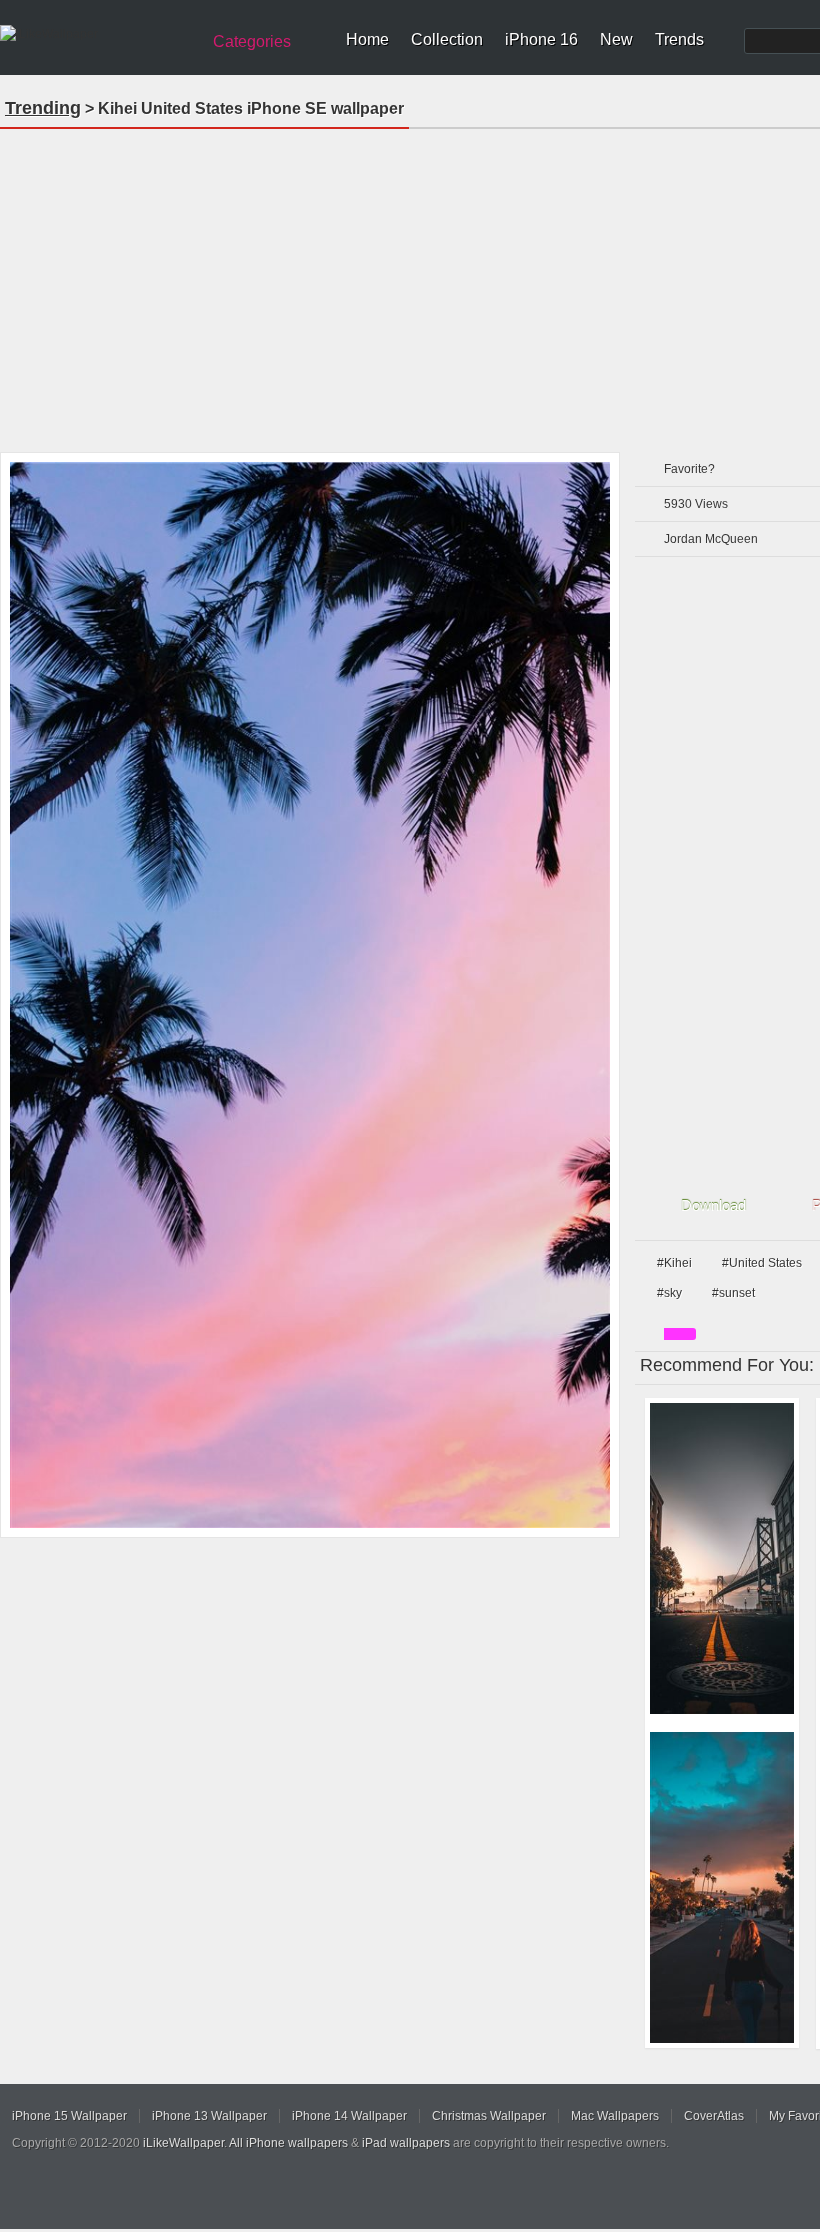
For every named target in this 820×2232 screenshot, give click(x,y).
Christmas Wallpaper (489, 2116)
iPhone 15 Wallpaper (69, 2116)
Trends (679, 39)
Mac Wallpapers (615, 2116)
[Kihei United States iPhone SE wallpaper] (310, 995)
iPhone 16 (541, 39)
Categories (252, 41)
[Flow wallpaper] (722, 1558)
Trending (43, 108)
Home (367, 39)
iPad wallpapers (406, 2143)
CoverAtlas (714, 2116)
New (616, 39)
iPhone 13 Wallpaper (209, 2116)
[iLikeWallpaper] (97, 34)
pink (680, 1334)
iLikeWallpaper (183, 2143)
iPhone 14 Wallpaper (349, 2116)
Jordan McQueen (711, 539)
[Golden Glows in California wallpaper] (722, 1887)
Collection (447, 39)
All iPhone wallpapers (288, 2143)
